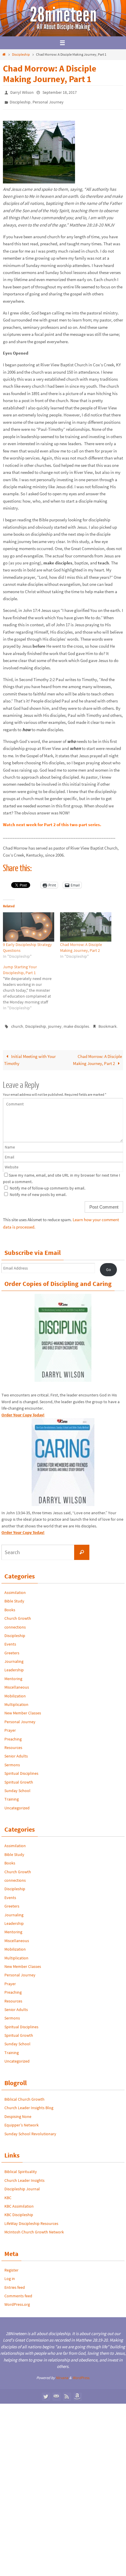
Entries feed (15, 2283)
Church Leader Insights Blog (29, 2104)
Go (109, 1265)
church (17, 1023)
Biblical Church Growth (24, 2095)
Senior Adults (16, 1752)
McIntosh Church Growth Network (34, 2228)
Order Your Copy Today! (23, 1528)
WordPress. (81, 2374)
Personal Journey (48, 101)
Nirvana (62, 2374)
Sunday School (17, 1786)
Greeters (12, 1649)
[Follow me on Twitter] (46, 2392)
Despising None (18, 2112)
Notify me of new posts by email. (38, 1190)
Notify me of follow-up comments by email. (47, 1184)
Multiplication (16, 1700)
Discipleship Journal (22, 2185)
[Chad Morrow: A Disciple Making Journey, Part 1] (39, 179)
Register (11, 2266)
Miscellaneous (17, 1683)
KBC (8, 2194)
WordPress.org (17, 2301)
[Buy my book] (77, 2392)
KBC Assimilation (19, 2202)
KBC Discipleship (19, 2211)
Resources (13, 1743)
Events (10, 1640)
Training (12, 1795)
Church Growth (18, 1614)
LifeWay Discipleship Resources (31, 2219)
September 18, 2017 (60, 92)
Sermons (12, 1761)
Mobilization (15, 1692)
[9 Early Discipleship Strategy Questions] (29, 924)
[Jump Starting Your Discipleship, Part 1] (31, 984)
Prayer (10, 1726)
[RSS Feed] (67, 2392)
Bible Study (14, 1597)
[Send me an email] (56, 2392)
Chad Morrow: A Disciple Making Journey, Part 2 (97, 1056)
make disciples (76, 1023)
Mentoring (13, 1675)
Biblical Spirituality (21, 2168)
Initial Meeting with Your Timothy (30, 1056)
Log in (10, 2275)
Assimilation (15, 1588)
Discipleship (21, 54)
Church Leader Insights (24, 2176)
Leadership (14, 1666)
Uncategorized (17, 1804)
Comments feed (18, 2292)
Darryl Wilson (22, 92)
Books (10, 1606)
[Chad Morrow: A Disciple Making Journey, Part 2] (86, 924)
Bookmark (108, 1023)
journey (55, 1023)
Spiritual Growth (19, 1778)
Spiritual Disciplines (21, 1769)
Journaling (14, 1657)
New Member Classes (23, 1709)
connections (15, 1623)
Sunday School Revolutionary (30, 2130)
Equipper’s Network (22, 2121)
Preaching (13, 1735)
